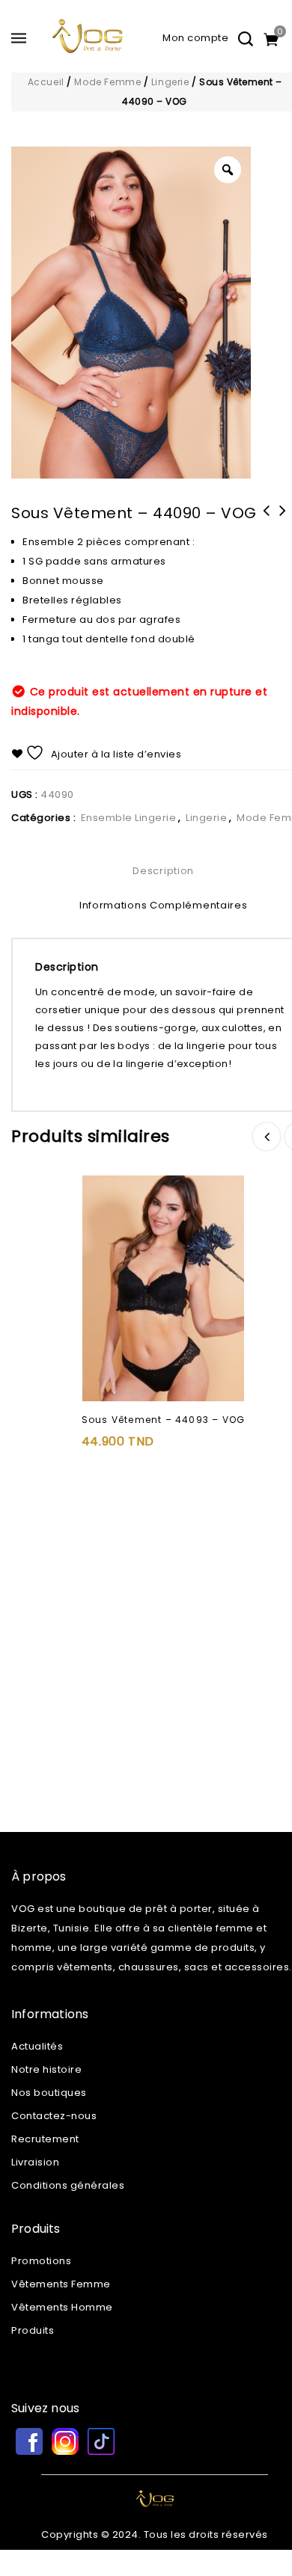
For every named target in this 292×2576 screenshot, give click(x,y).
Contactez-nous (54, 2116)
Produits (33, 2330)
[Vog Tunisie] (88, 42)
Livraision (35, 2162)
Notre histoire (46, 2069)
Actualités (37, 2046)
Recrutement (45, 2139)
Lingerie (170, 82)
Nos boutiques (49, 2093)
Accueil (46, 82)
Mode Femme (107, 82)
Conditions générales (68, 2185)
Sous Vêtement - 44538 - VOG (266, 520)
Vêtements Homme (62, 2307)
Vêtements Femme (61, 2284)
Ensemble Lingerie (129, 818)
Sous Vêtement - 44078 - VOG (282, 520)
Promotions (41, 2261)
